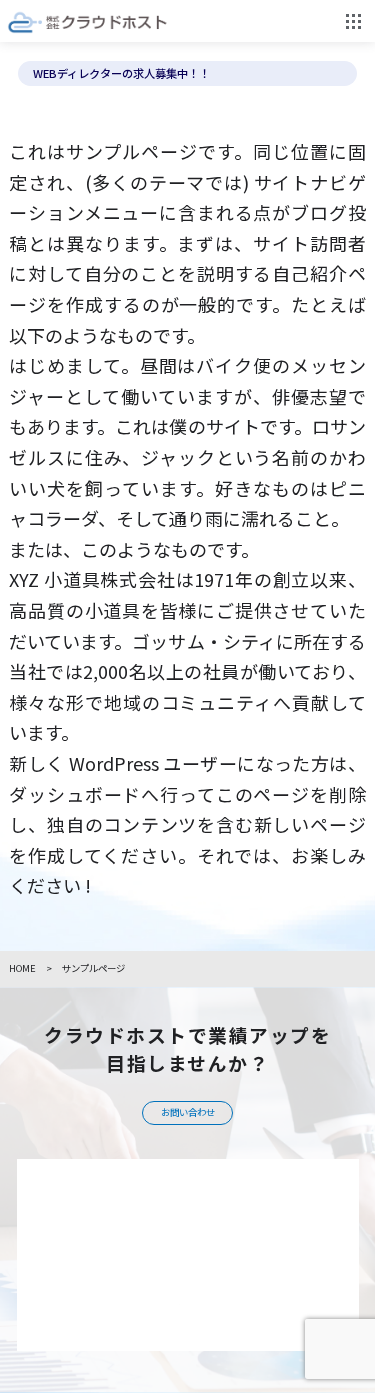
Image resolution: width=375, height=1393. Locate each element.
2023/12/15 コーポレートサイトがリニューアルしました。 (178, 74)
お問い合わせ (188, 1112)
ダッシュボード (75, 794)
